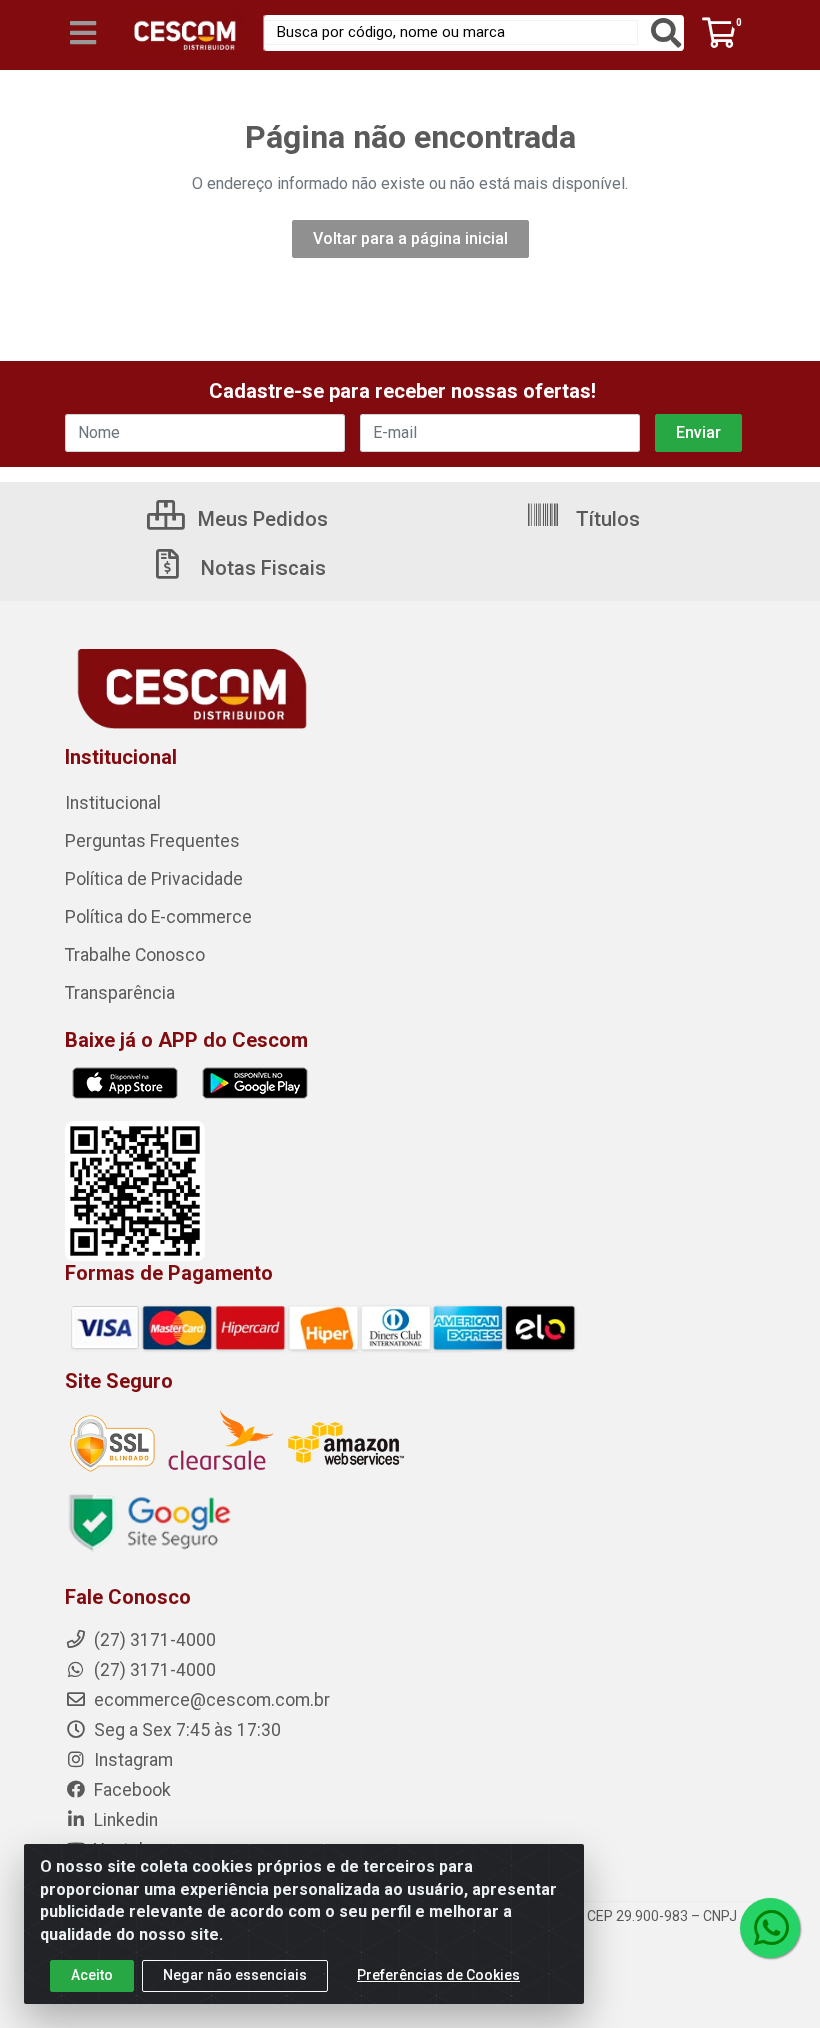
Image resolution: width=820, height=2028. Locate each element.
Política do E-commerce (158, 917)
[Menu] (83, 33)
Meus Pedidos (260, 519)
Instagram (131, 1760)
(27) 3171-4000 (153, 1670)
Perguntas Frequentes (152, 841)
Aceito (92, 1975)
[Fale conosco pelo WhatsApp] (770, 1928)
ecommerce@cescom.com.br (210, 1700)
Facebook (130, 1790)
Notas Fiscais (261, 568)
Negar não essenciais (235, 1975)
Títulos (605, 519)
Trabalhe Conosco (135, 955)
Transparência (120, 993)
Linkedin (124, 1820)
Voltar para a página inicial (410, 238)
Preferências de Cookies (438, 1975)
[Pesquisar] (666, 33)
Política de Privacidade (154, 879)
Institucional (113, 803)
